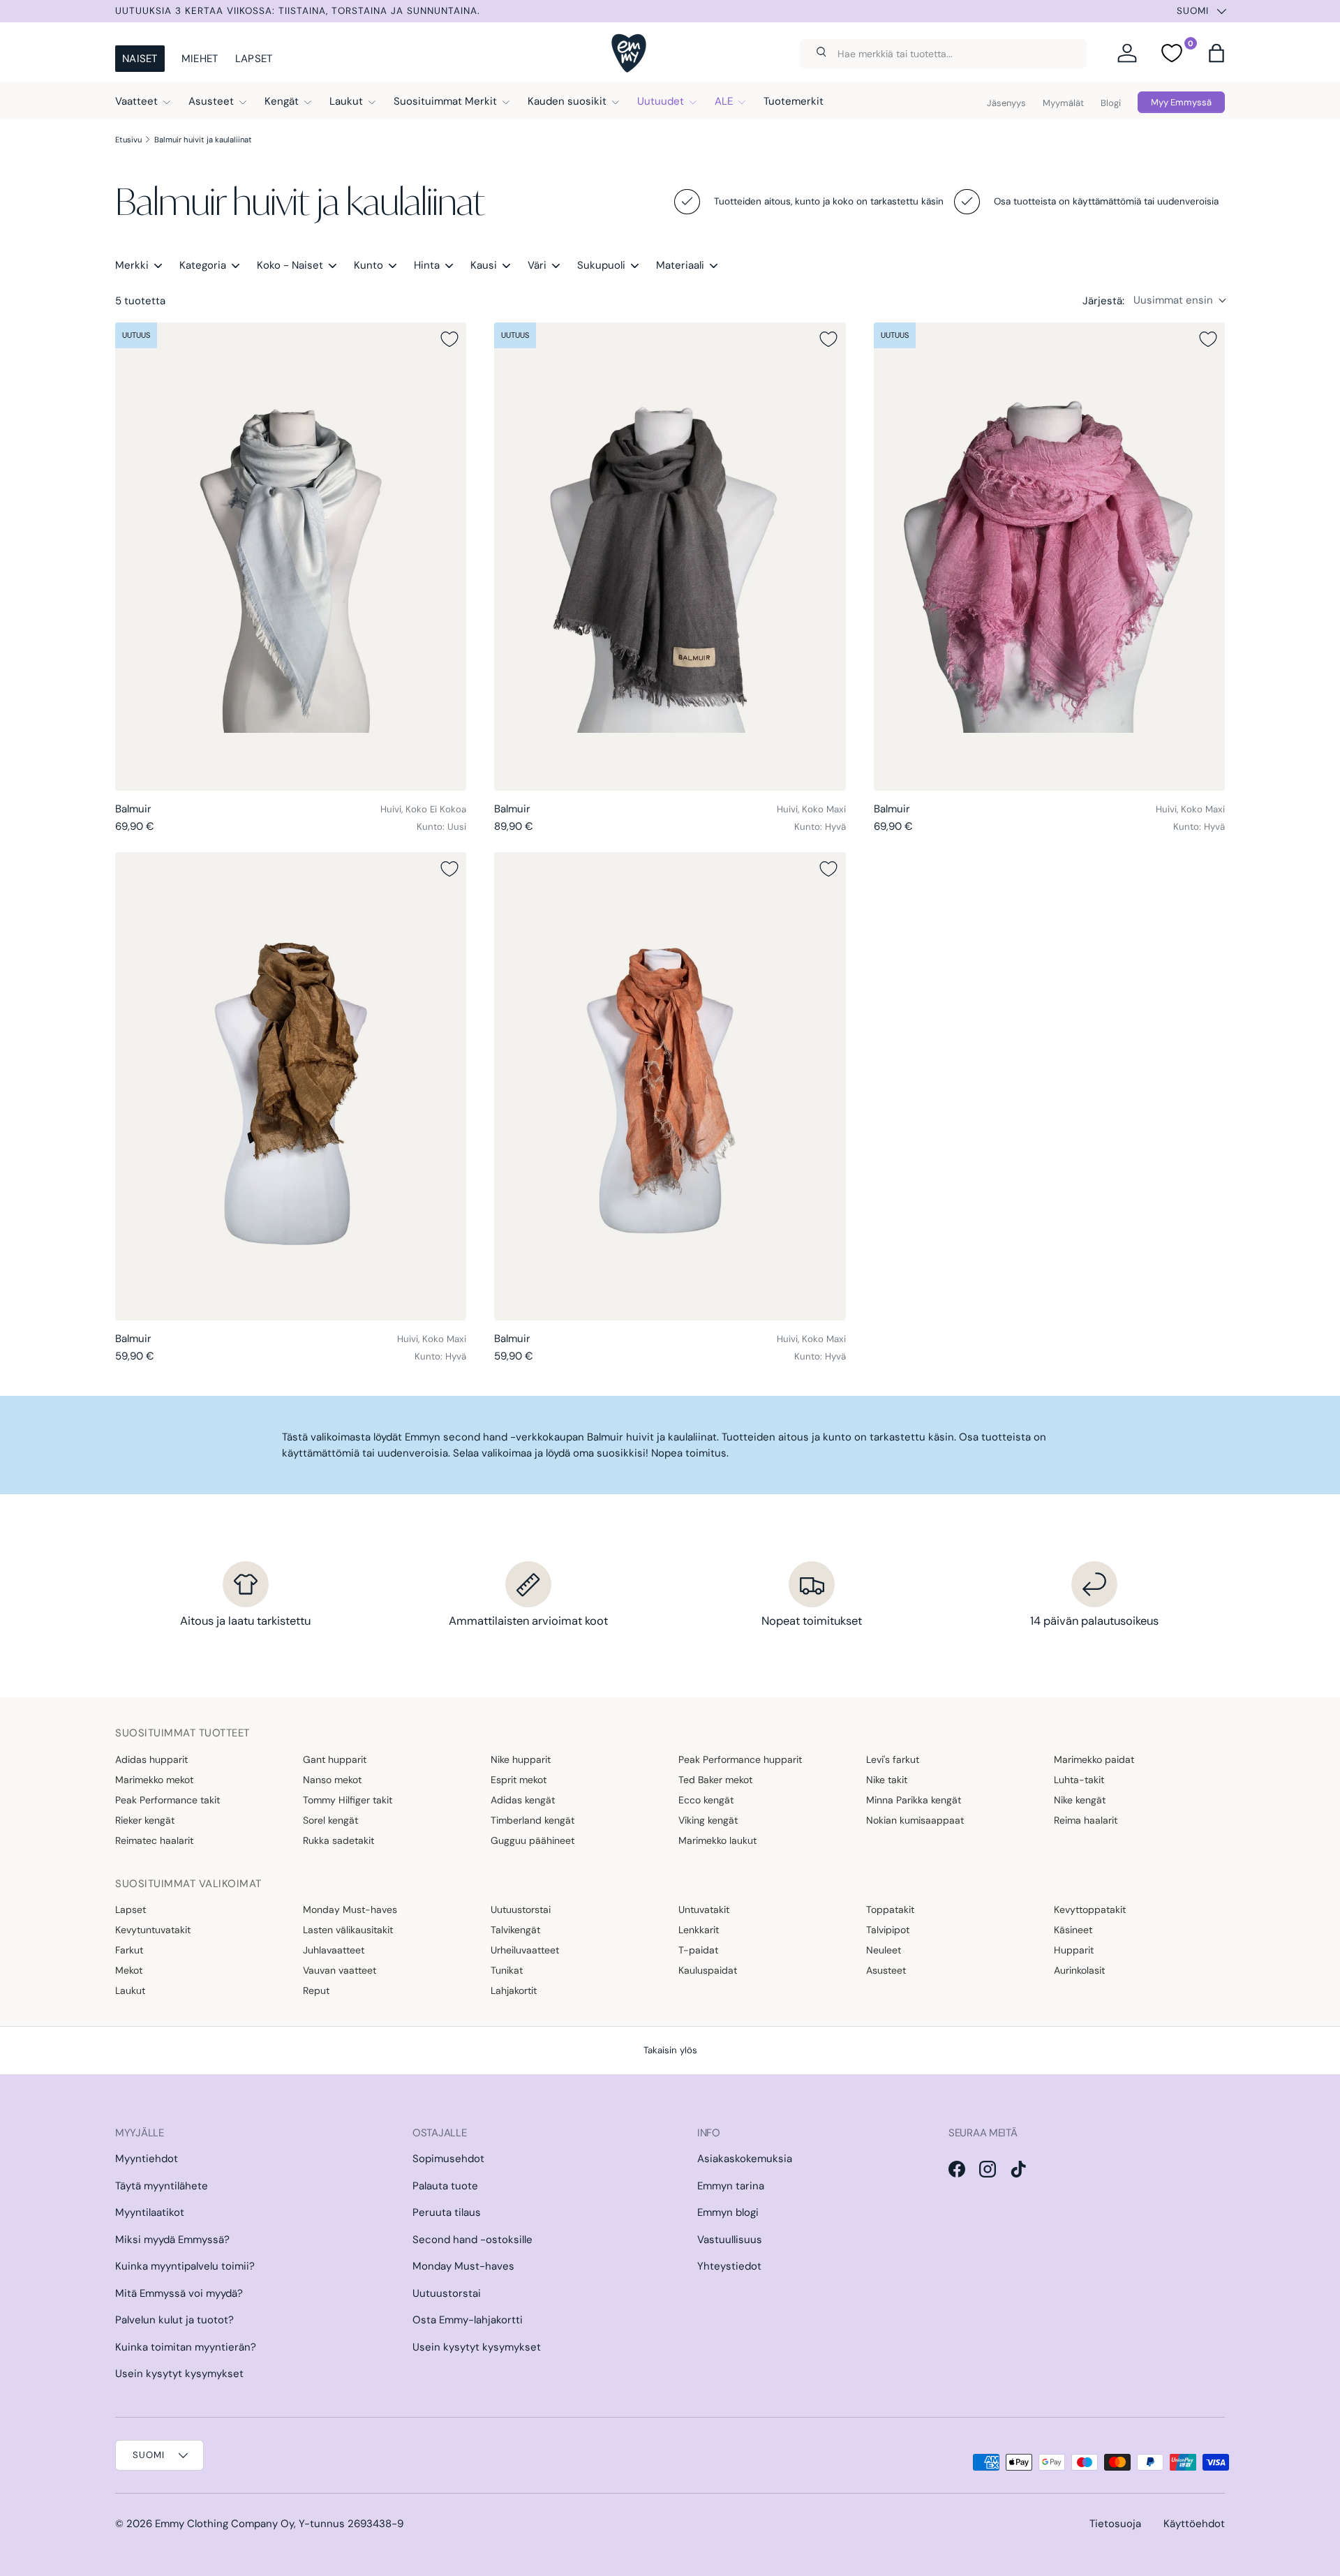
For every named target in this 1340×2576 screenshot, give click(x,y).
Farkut (129, 1950)
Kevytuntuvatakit (153, 1930)
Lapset (254, 59)
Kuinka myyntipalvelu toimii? (185, 2266)
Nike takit (887, 1780)
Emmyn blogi (728, 2212)
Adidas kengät (523, 1800)
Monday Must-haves (350, 1909)
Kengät (282, 101)
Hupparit (1074, 1950)
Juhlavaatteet (334, 1950)
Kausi (484, 265)
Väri (537, 265)
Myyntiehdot (147, 2159)
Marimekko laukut (717, 1840)
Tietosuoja (1115, 2524)
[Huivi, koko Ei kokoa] (291, 557)
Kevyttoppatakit (1090, 1909)
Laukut (346, 101)
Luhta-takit (1079, 1780)
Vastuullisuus (730, 2240)
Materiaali (680, 265)
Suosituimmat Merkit (445, 101)
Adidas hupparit (151, 1759)
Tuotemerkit (794, 101)
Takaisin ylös (670, 2050)
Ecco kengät (706, 1800)
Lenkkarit (699, 1930)
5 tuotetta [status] (140, 301)
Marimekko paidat (1094, 1759)
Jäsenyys (1006, 103)
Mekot (129, 1970)
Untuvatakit (704, 1909)
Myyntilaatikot (150, 2212)
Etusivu (128, 140)
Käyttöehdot (1194, 2524)
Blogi (1111, 103)
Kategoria (203, 265)
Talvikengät (515, 1930)
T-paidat (698, 1950)
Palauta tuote (445, 2186)
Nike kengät (1080, 1800)
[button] (1216, 53)
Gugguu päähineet (533, 1840)
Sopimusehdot (448, 2159)
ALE (724, 101)
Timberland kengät (533, 1820)
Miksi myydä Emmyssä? (172, 2240)
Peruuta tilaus (447, 2212)
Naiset (140, 59)
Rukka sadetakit (338, 1840)
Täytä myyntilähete (162, 2186)
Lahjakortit (514, 1990)
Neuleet (884, 1950)
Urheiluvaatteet (525, 1950)
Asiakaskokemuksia (745, 2159)
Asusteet (211, 101)
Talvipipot (888, 1930)
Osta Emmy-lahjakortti (468, 2320)
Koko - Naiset (290, 265)
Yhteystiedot (729, 2266)
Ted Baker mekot (715, 1780)
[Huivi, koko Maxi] (670, 557)
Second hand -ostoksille (472, 2240)
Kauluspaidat (708, 1970)
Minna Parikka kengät (914, 1800)
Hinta (427, 265)
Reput (316, 1990)
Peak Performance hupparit (740, 1759)
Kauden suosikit (567, 101)
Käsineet (1073, 1930)
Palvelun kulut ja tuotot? (174, 2320)
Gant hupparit (335, 1759)
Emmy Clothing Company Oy (224, 2524)
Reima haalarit (1086, 1820)
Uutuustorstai (521, 1909)
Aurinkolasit (1079, 1970)
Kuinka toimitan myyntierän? (186, 2347)
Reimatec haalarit (154, 1840)
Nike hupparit (521, 1759)
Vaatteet (136, 101)
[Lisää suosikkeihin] (449, 339)
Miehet (200, 59)
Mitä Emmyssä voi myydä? (179, 2293)
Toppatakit (890, 1909)
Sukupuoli (601, 265)
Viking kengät (708, 1820)
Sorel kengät (330, 1820)
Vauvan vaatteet (340, 1970)
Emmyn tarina (731, 2186)
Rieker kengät (145, 1820)
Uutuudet (661, 101)
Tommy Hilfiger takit (348, 1800)
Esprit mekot (519, 1780)
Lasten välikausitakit (348, 1930)
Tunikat (507, 1970)
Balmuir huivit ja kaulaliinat (203, 140)
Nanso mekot (332, 1780)
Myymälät (1063, 103)
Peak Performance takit (167, 1800)
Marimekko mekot (154, 1780)
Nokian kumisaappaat (915, 1820)
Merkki (132, 265)
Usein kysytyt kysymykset (179, 2374)
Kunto (368, 265)
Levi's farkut (893, 1759)
